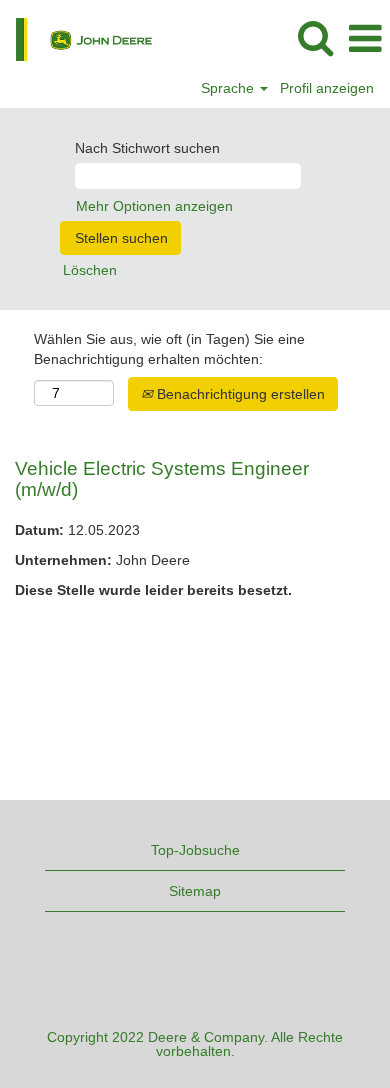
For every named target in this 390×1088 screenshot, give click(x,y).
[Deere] (76, 38)
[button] (365, 38)
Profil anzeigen (327, 88)
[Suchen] (315, 37)
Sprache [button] (229, 88)
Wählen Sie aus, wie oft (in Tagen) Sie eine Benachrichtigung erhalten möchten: (169, 349)
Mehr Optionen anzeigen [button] (154, 206)
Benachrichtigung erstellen (239, 394)
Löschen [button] (90, 270)
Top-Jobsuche (195, 850)
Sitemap (195, 891)
